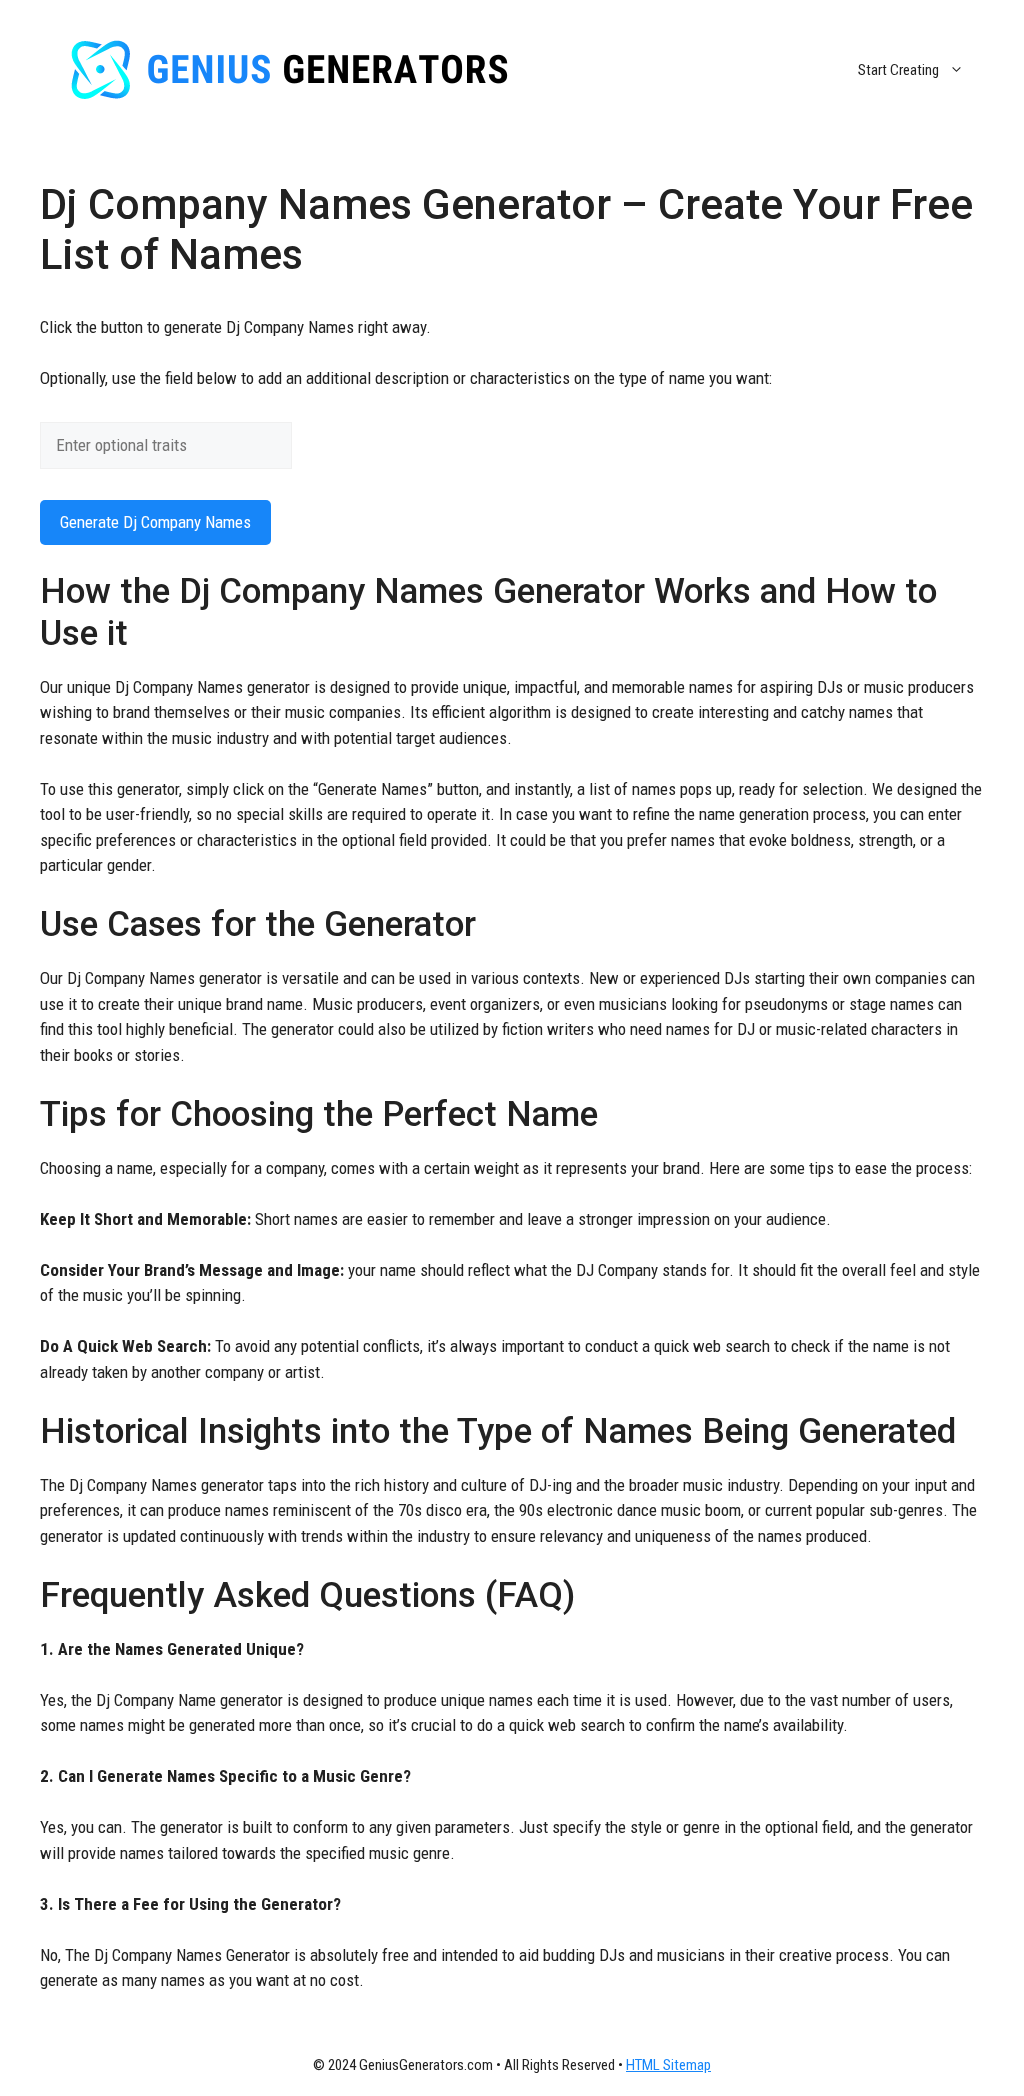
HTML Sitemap (668, 2065)
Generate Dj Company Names (155, 522)
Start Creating (898, 70)
